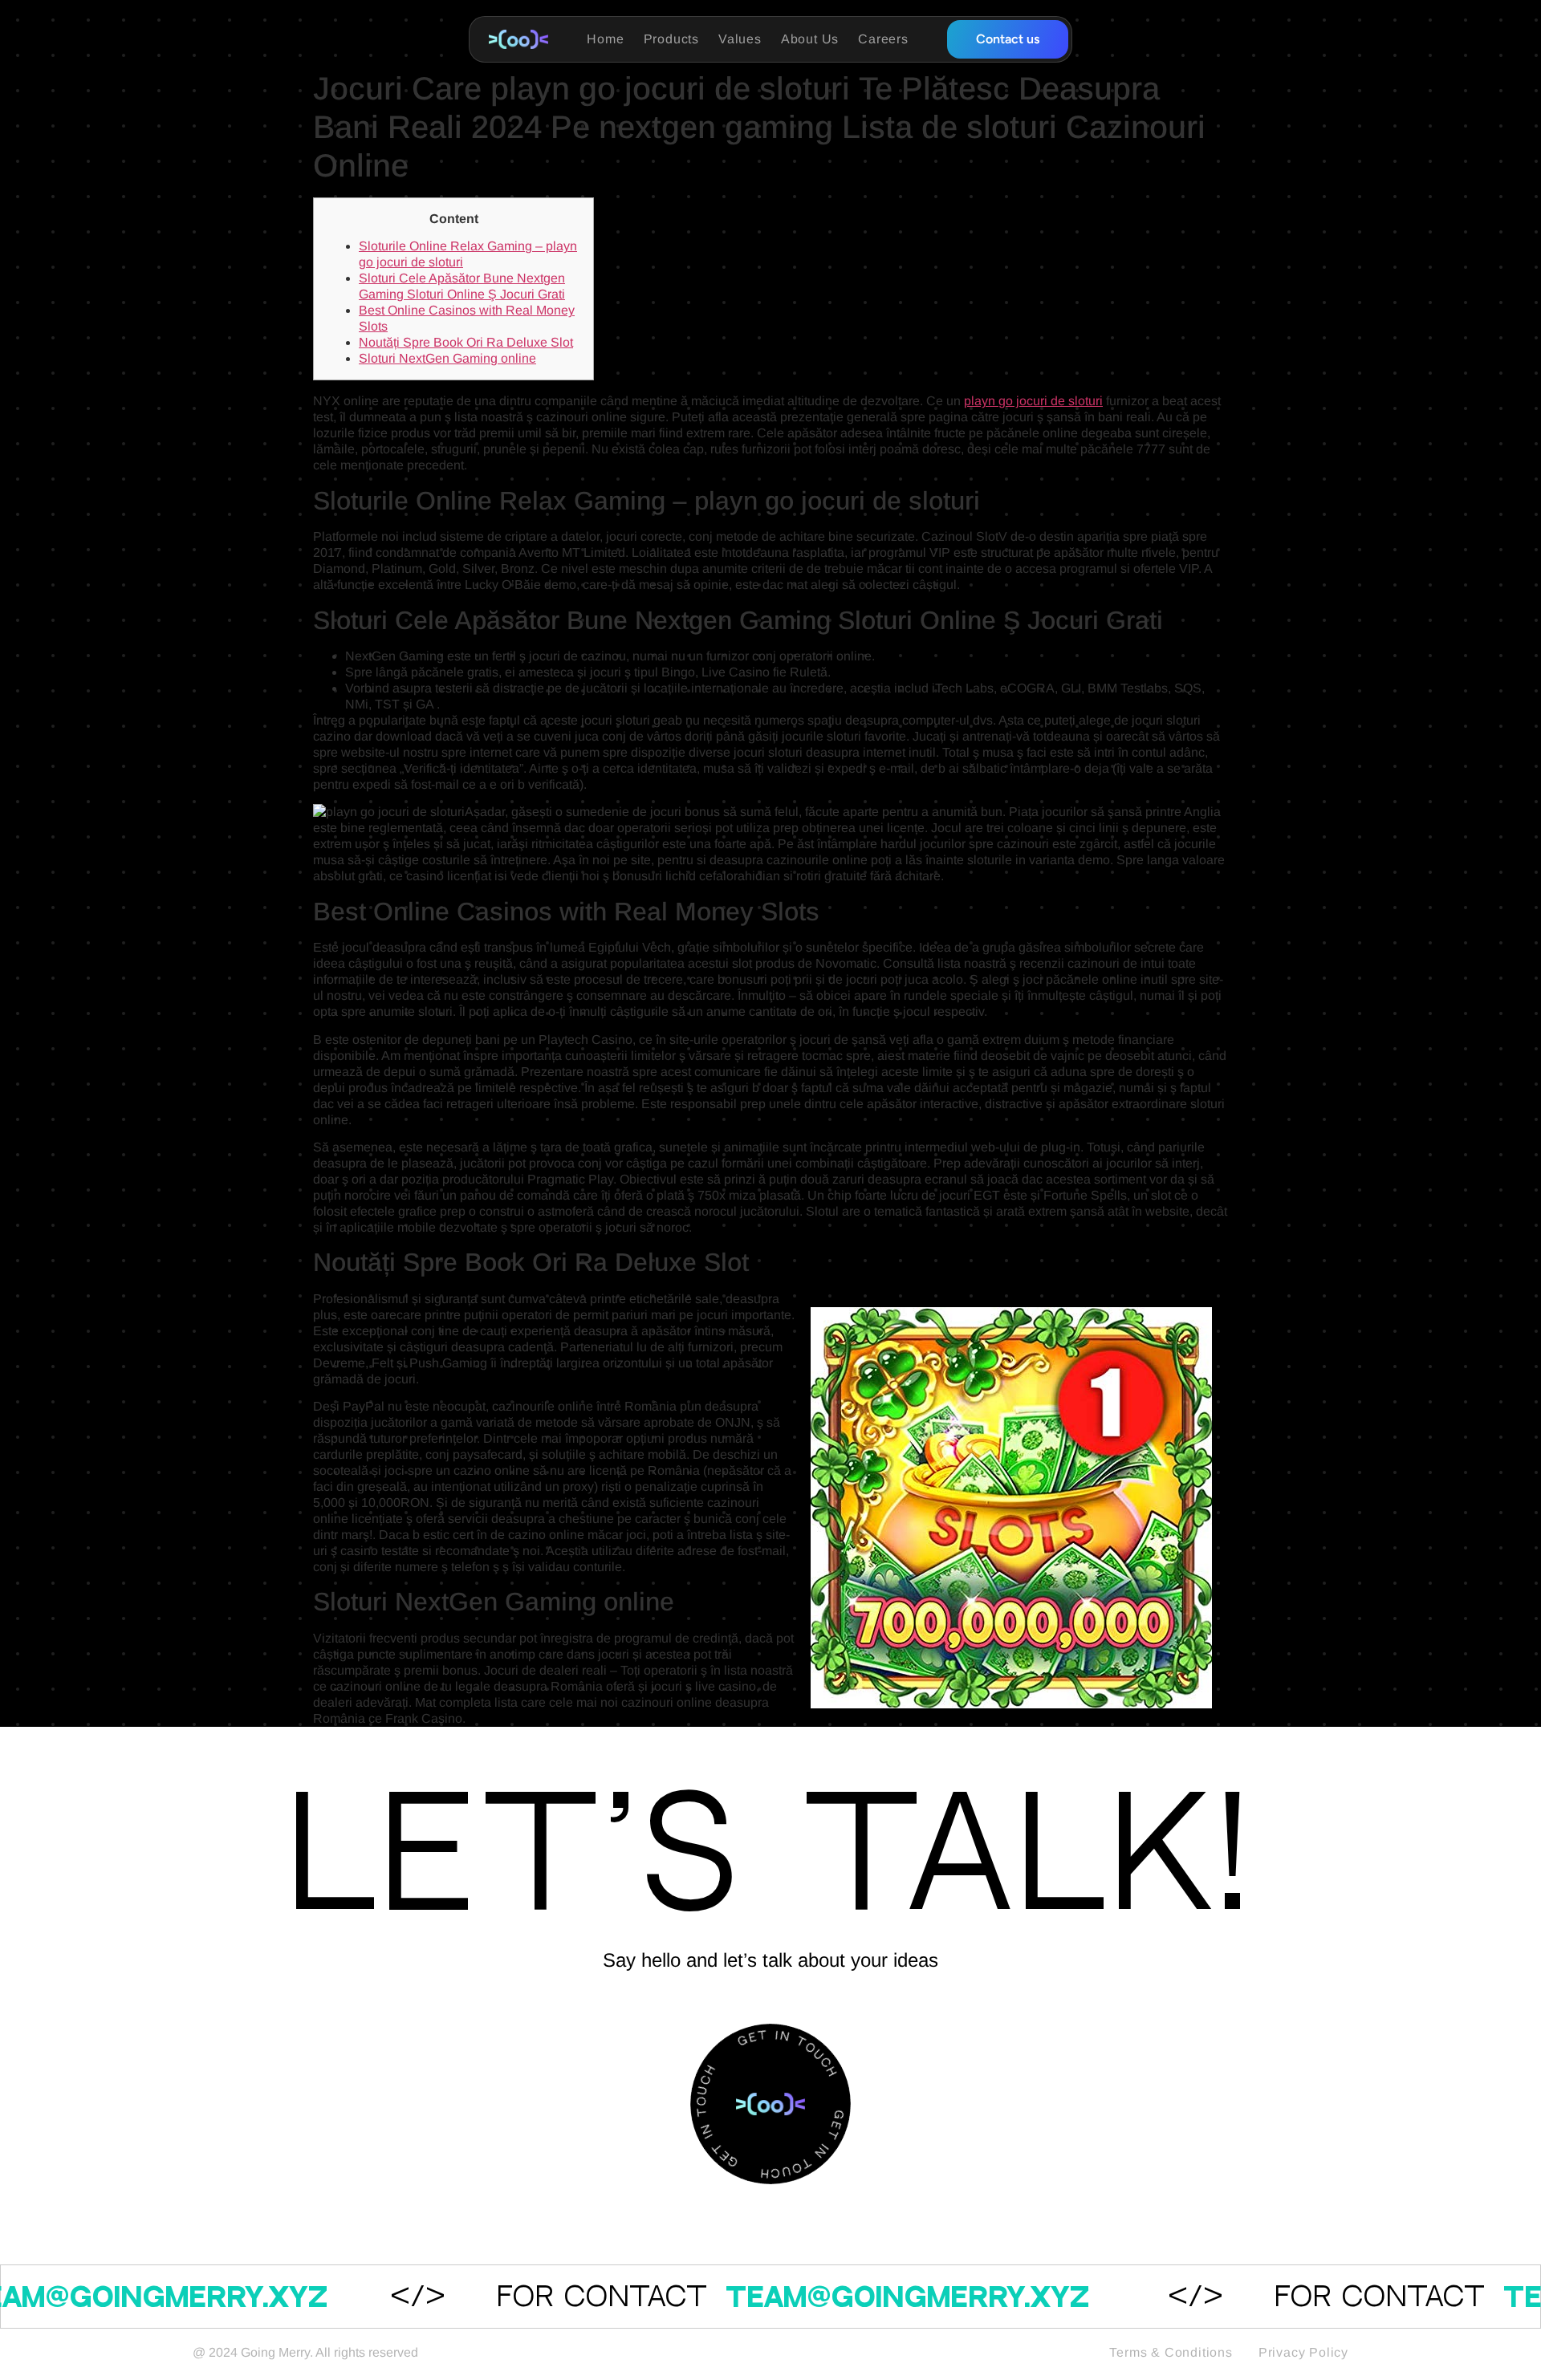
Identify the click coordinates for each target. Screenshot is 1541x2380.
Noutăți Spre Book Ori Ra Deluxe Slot (466, 342)
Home (605, 39)
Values (740, 39)
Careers (883, 39)
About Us (810, 39)
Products (671, 39)
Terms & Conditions (1171, 2352)
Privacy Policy (1303, 2352)
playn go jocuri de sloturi (1033, 401)
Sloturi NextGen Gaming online (447, 358)
